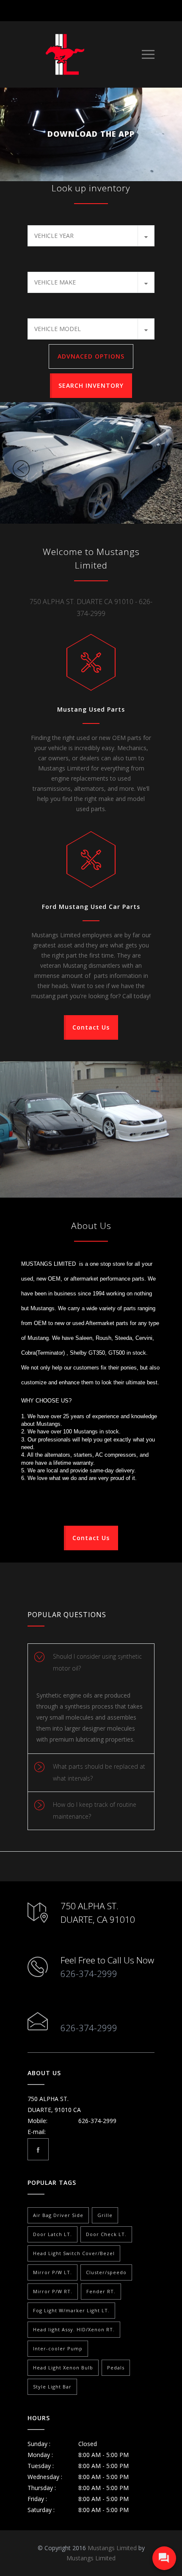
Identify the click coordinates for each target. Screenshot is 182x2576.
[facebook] (38, 2149)
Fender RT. (101, 2291)
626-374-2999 (89, 1974)
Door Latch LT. (52, 2234)
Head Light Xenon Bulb (63, 2368)
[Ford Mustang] (91, 463)
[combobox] (91, 236)
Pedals (116, 2368)
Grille (105, 2215)
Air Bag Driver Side (58, 2215)
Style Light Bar (52, 2387)
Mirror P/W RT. (53, 2291)
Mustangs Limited (112, 2548)
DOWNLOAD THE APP (91, 134)
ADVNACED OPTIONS (91, 356)
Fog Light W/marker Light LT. (71, 2310)
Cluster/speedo (106, 2272)
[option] (91, 463)
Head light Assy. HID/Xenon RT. (74, 2329)
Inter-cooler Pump (58, 2348)
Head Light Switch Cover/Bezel (74, 2253)
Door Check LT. (106, 2234)
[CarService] (85, 54)
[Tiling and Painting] (91, 1130)
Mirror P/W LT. (52, 2272)
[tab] (91, 1663)
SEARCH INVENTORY (91, 385)
